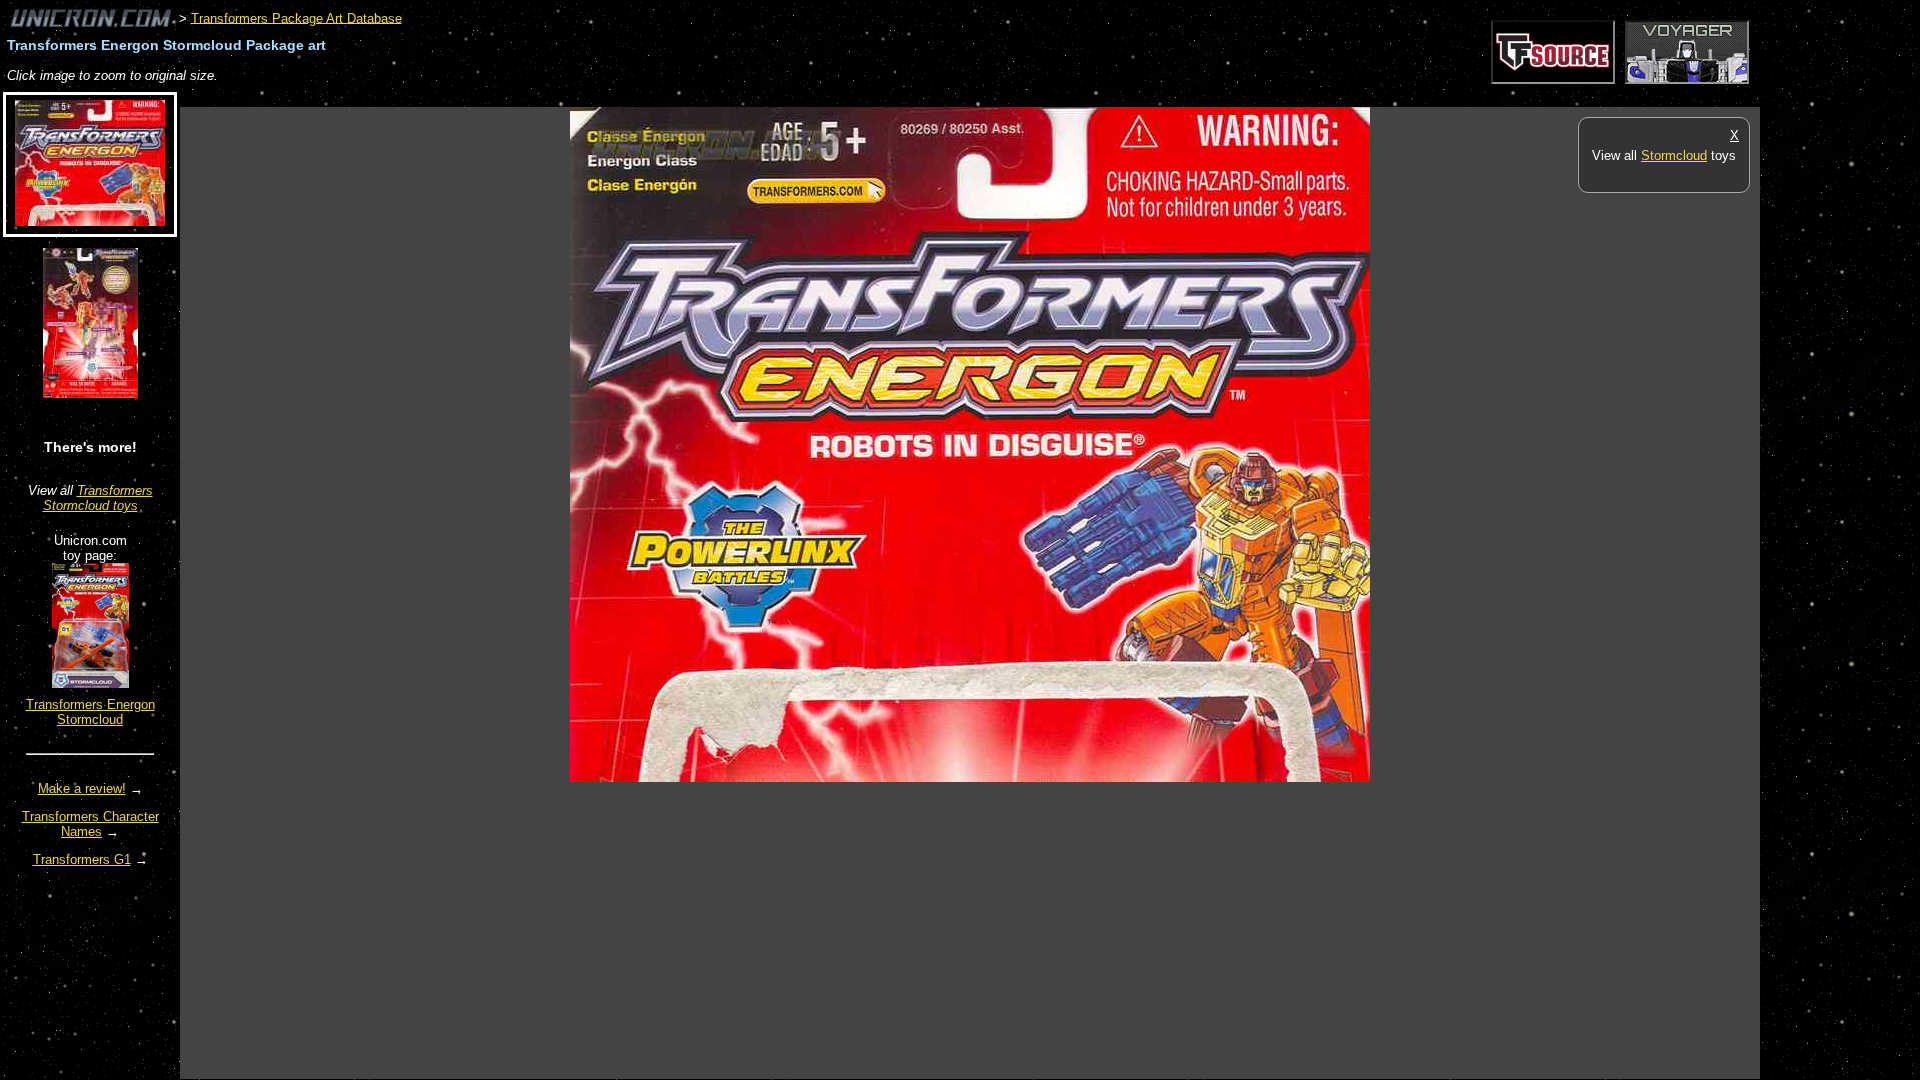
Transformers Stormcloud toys (98, 498)
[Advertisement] (544, 96)
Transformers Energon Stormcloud (90, 712)
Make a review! (82, 788)
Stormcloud (1674, 155)
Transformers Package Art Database (296, 17)
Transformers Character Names (90, 824)
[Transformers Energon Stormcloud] (90, 683)
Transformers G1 (82, 859)
